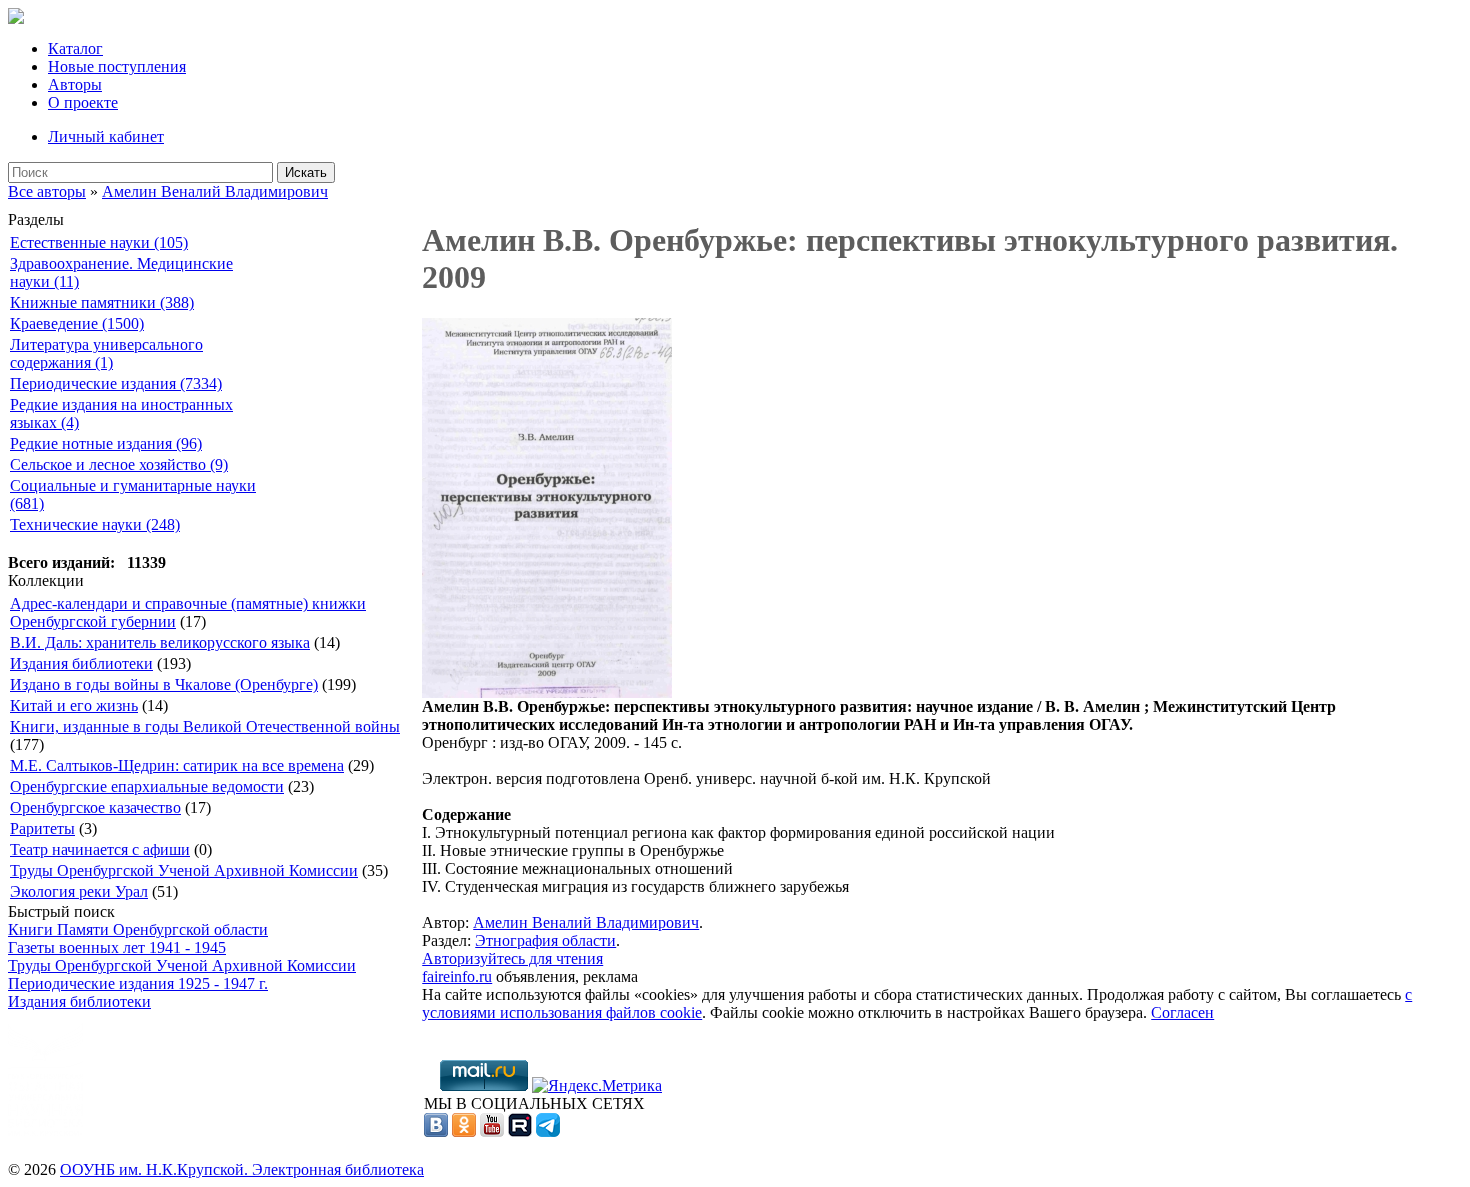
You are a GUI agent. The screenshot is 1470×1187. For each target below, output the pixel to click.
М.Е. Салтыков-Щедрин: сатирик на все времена (177, 765)
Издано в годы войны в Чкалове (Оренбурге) (164, 684)
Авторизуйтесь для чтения (512, 958)
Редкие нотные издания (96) (106, 443)
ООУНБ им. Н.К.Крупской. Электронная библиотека (242, 1169)
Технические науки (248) (95, 524)
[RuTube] (520, 1131)
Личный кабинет (106, 136)
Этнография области (545, 940)
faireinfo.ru (457, 976)
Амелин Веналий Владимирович (215, 191)
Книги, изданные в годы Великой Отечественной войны (205, 726)
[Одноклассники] (464, 1131)
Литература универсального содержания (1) (106, 353)
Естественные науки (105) (99, 242)
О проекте (83, 102)
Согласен (1182, 1012)
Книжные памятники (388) (102, 302)
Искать (306, 172)
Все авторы (47, 191)
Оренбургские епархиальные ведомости (147, 786)
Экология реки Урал (79, 891)
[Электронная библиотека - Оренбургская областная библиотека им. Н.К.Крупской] (16, 18)
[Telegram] (548, 1131)
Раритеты (42, 828)
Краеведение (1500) (77, 323)
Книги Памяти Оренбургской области (138, 929)
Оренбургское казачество (95, 807)
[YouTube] (492, 1131)
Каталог (75, 48)
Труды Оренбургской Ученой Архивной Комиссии (184, 870)
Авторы (75, 84)
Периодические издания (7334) (116, 383)
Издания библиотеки (81, 663)
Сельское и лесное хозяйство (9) (119, 464)
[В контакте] (436, 1131)
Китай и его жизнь (74, 705)
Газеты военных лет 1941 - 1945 (117, 947)
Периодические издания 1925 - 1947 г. (138, 983)
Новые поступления (117, 66)
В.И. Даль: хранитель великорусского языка (160, 642)
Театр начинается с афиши (100, 849)
